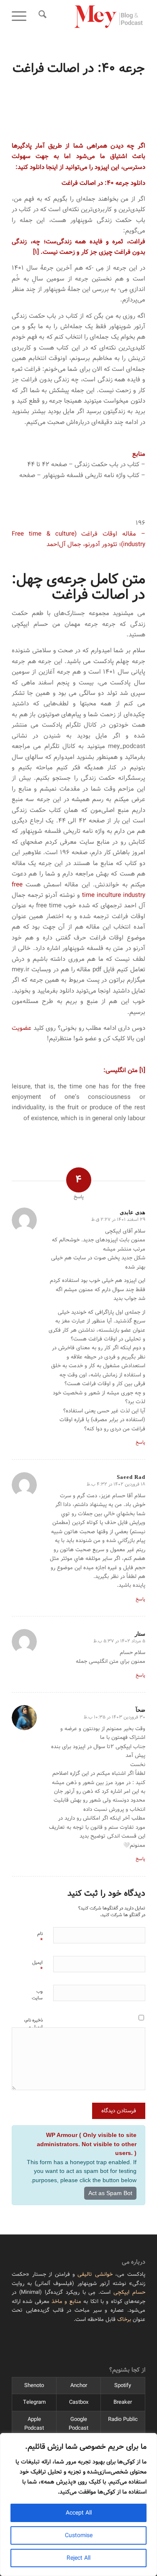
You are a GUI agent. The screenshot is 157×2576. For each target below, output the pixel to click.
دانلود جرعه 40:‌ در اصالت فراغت (103, 183)
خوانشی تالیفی (95, 2274)
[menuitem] (41, 17)
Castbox (79, 2402)
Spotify (123, 2386)
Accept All (79, 2513)
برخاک (124, 2319)
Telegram (34, 2402)
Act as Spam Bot (110, 2193)
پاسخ (140, 1442)
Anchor (79, 2386)
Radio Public (123, 2419)
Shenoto (34, 2386)
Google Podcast (78, 2424)
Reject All (78, 2558)
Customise (79, 2535)
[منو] (22, 17)
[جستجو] (41, 17)
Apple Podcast (34, 2424)
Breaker (123, 2402)
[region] (78, 2505)
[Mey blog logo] (92, 17)
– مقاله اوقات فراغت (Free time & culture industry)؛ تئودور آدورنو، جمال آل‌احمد (78, 539)
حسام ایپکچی (129, 2292)
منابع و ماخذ (66, 2302)
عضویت (22, 1028)
